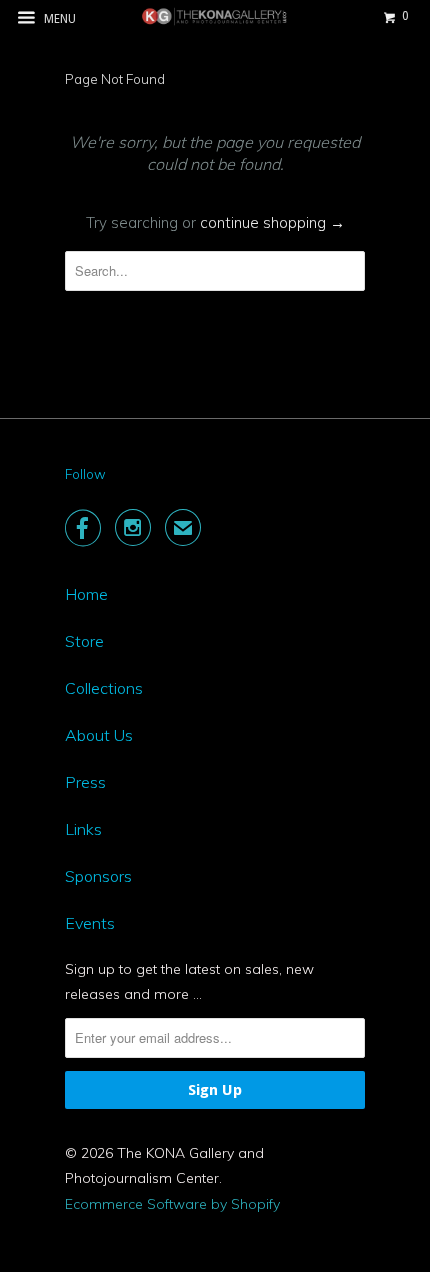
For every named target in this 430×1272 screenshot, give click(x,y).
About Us (99, 735)
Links (83, 829)
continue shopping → (272, 222)
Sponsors (98, 876)
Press (85, 782)
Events (90, 923)
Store (84, 641)
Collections (104, 688)
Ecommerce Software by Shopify (172, 1204)
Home (86, 594)
